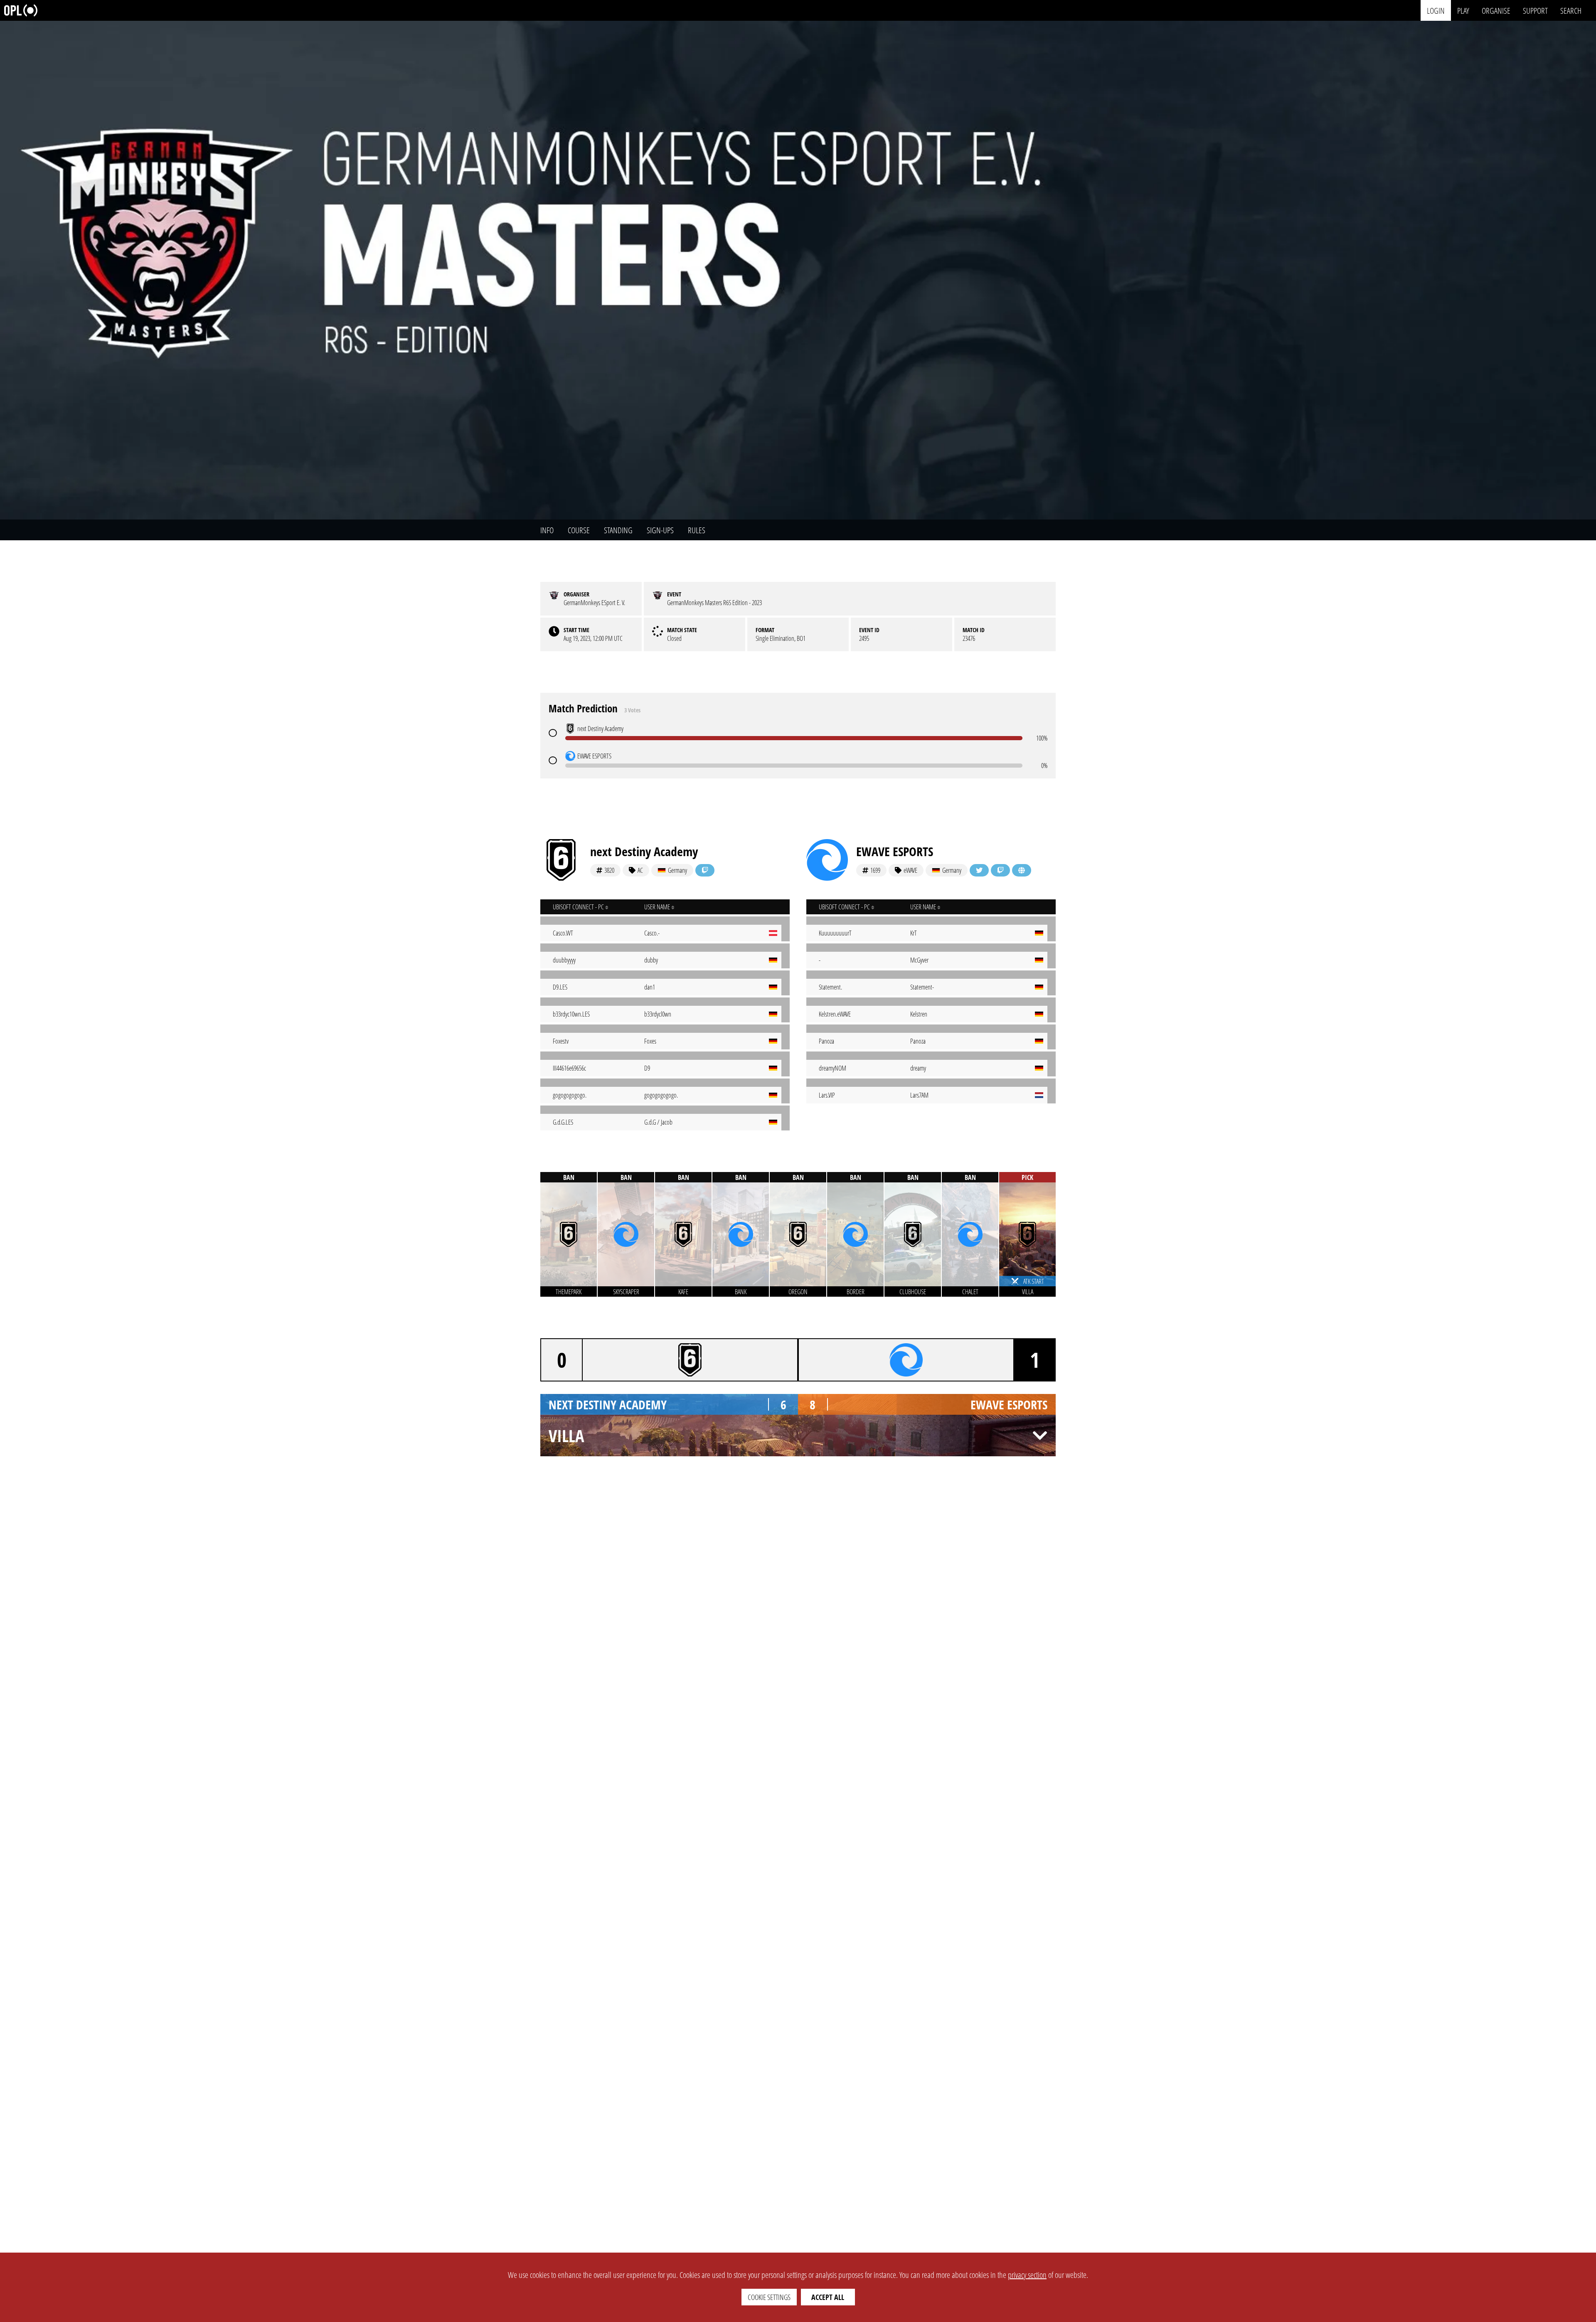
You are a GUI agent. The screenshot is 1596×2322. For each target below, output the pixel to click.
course (579, 530)
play (1463, 10)
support (1535, 10)
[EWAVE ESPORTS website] (1022, 870)
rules (697, 530)
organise (1496, 10)
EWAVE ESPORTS (895, 851)
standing (618, 530)
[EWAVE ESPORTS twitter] (979, 870)
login (1436, 10)
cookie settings (769, 2297)
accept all (828, 2297)
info (547, 530)
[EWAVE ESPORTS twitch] (1000, 870)
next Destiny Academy (644, 851)
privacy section (1027, 2275)
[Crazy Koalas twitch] (705, 870)
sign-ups (660, 530)
